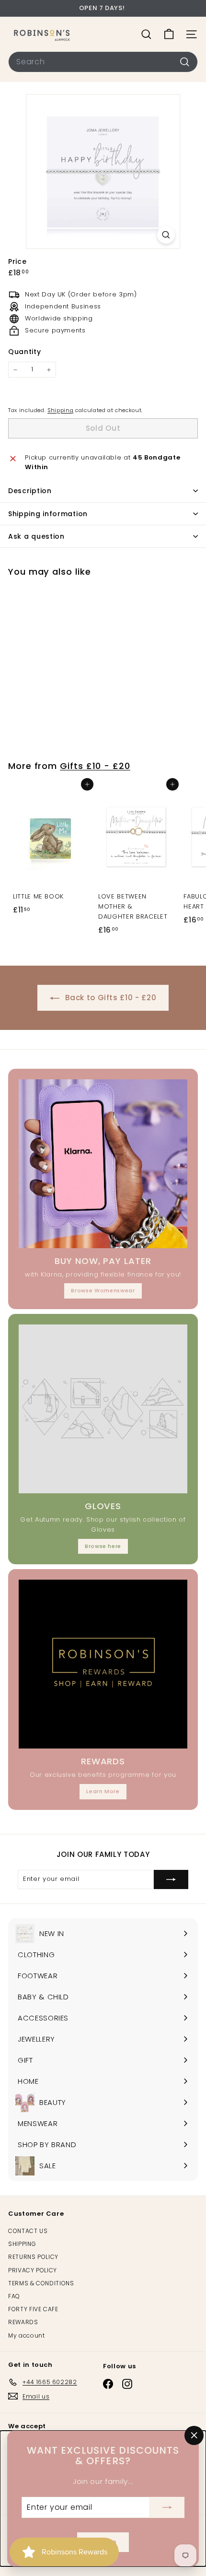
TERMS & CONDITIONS (41, 2283)
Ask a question (36, 536)
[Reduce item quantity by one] (15, 370)
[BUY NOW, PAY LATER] (103, 1164)
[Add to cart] (87, 784)
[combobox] (103, 62)
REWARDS (23, 2322)
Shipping (60, 410)
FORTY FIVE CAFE (33, 2309)
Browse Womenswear (103, 1290)
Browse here (103, 1546)
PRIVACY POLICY (33, 2270)
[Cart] (169, 34)
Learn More (103, 1791)
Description (30, 491)
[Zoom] (166, 235)
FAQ (14, 2296)
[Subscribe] (167, 2507)
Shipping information (48, 514)
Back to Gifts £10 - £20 (110, 998)
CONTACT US (28, 2231)
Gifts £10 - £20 (95, 766)
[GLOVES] (103, 1409)
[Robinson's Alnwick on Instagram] (127, 2384)
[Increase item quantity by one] (49, 370)
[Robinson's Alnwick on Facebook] (108, 2384)
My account (27, 2335)
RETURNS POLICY (33, 2257)
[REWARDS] (103, 1664)
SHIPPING (22, 2244)
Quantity (24, 352)
